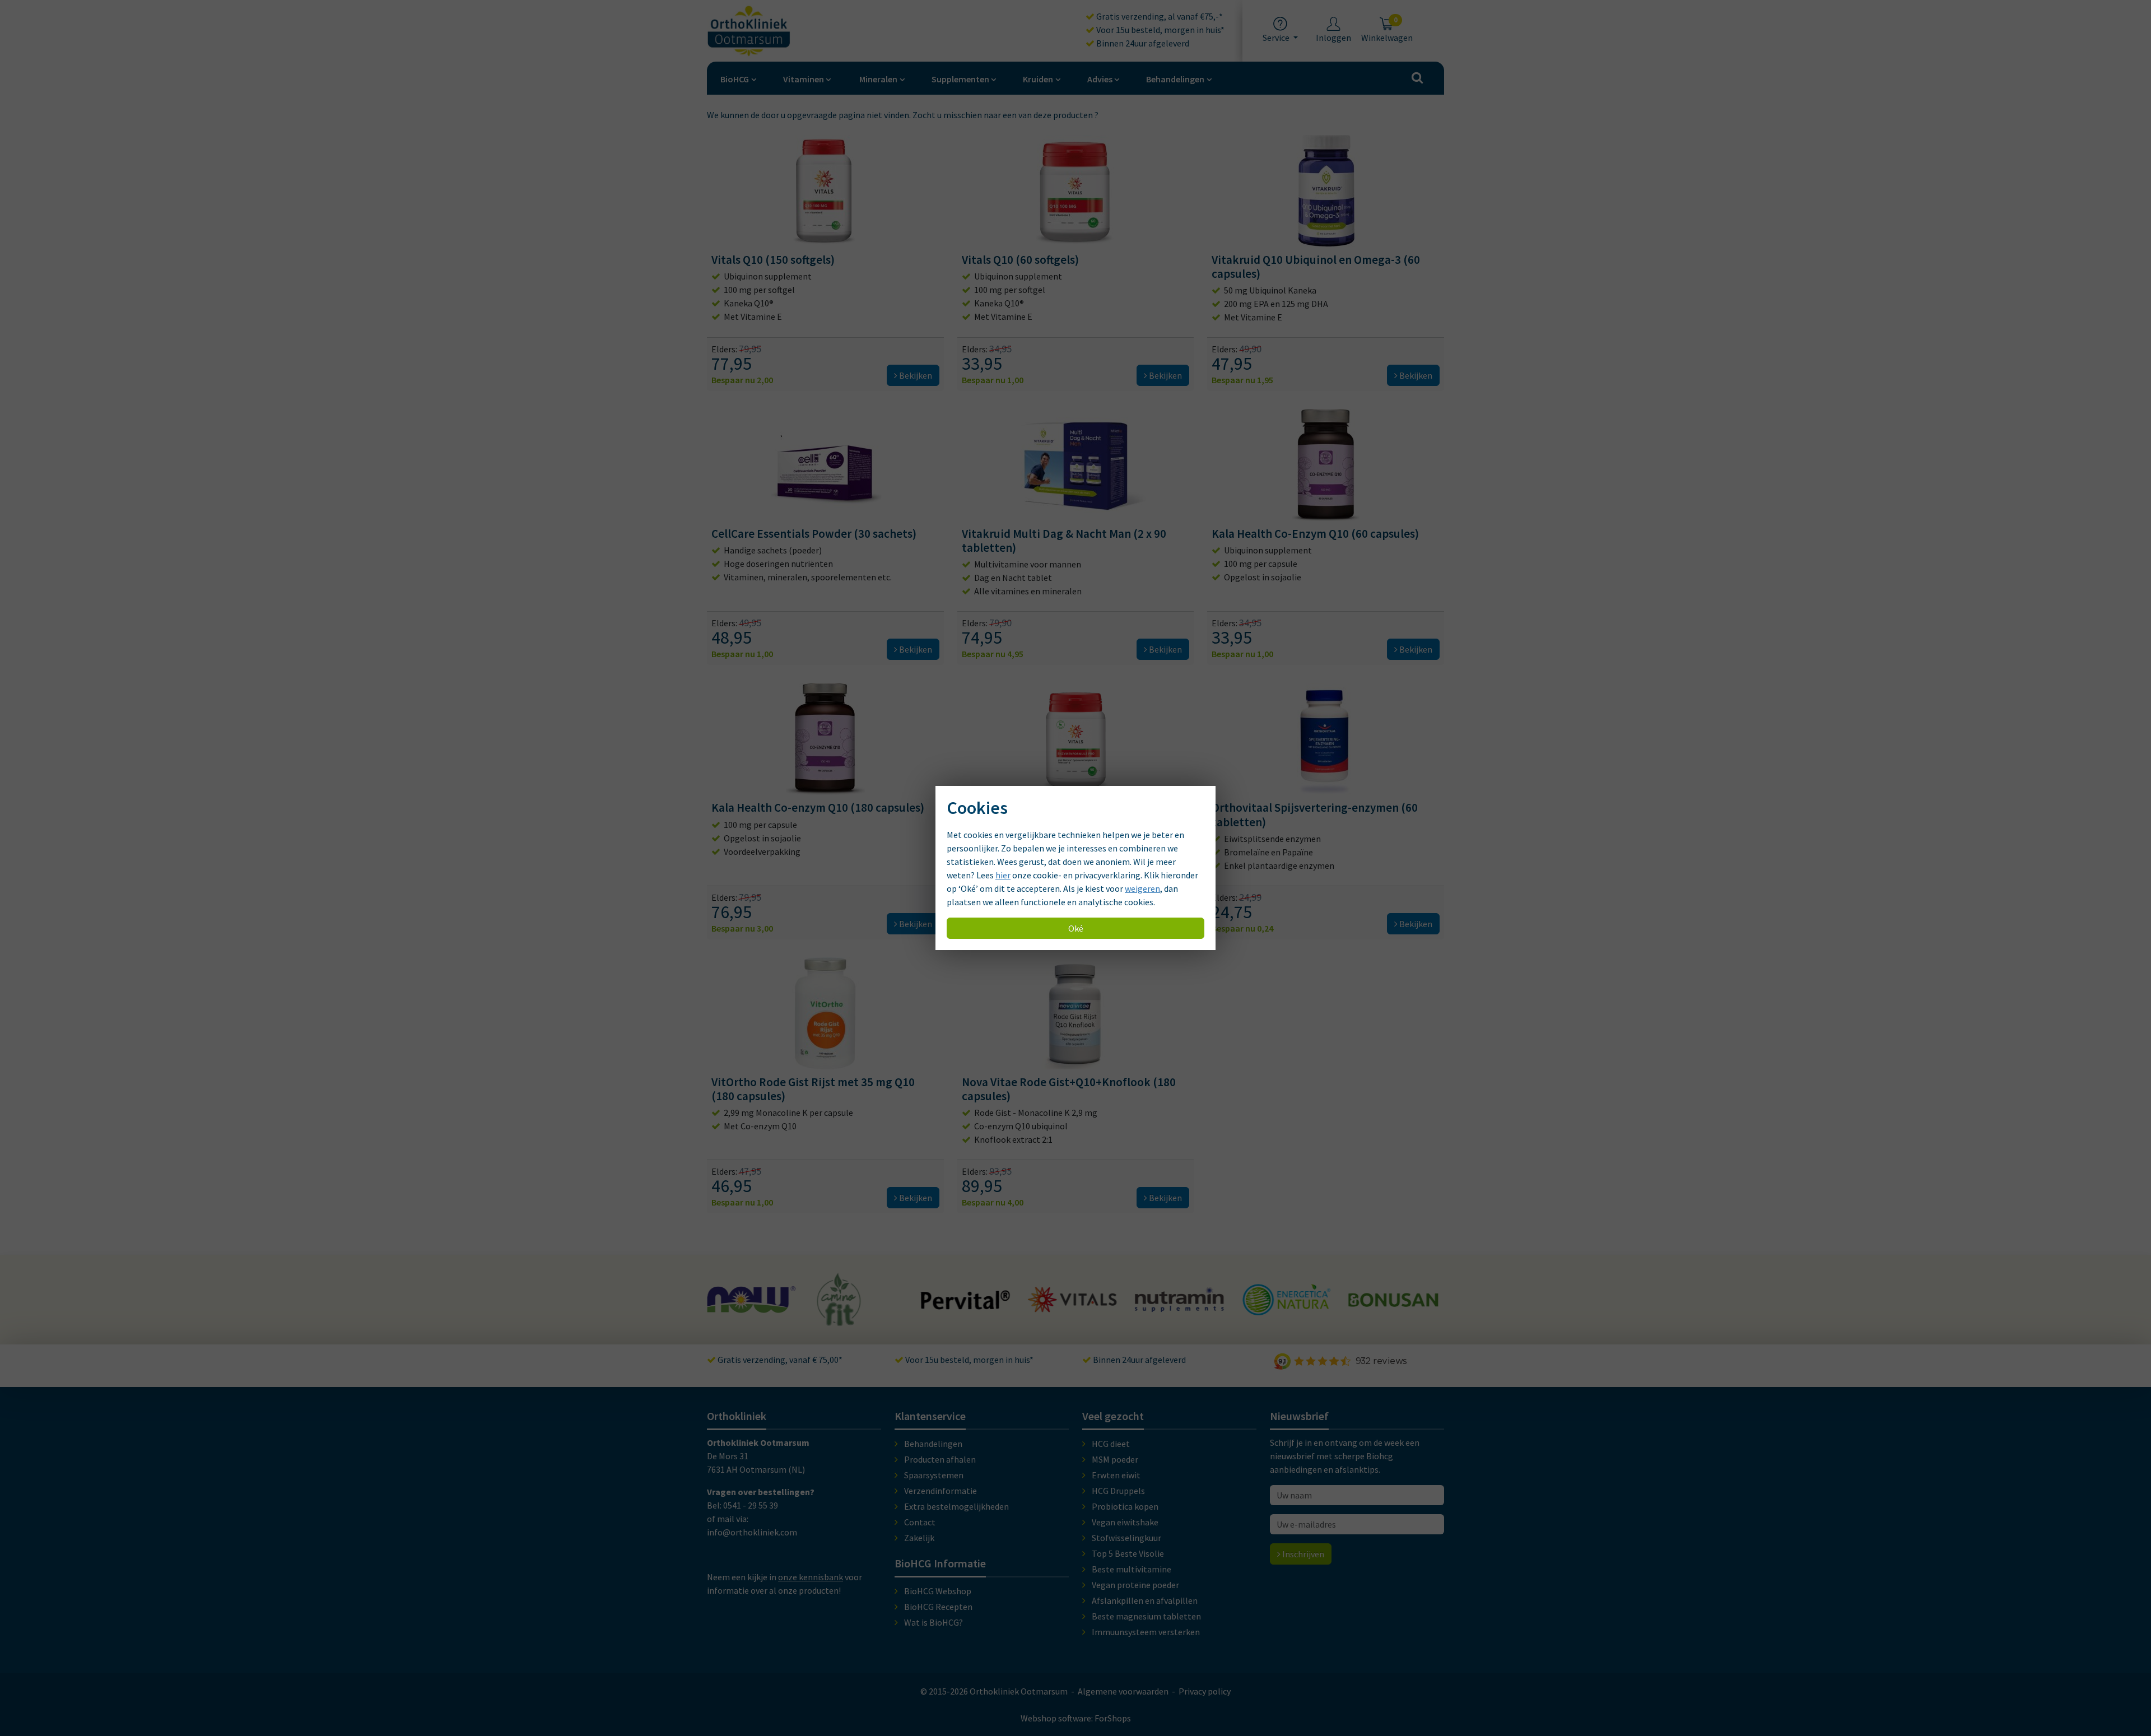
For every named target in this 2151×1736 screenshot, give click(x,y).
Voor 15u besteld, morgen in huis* (1160, 30)
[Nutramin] (1073, 1306)
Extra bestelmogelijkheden (956, 1506)
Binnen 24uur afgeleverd (1142, 43)
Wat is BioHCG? (934, 1622)
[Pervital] (859, 1304)
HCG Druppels (1118, 1491)
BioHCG (735, 79)
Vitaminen (804, 79)
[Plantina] (1393, 1312)
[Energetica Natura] (1179, 1310)
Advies (1100, 79)
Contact (920, 1522)
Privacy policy (1205, 1691)
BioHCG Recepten (938, 1607)
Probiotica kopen (1125, 1506)
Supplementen (960, 79)
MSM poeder (1115, 1459)
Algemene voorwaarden (1123, 1691)
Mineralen (878, 79)
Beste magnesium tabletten (1146, 1616)
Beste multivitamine (1132, 1569)
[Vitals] (966, 1306)
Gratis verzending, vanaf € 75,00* (779, 1360)
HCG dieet (1111, 1444)
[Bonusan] (1286, 1302)
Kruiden (1038, 79)
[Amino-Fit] (732, 1321)
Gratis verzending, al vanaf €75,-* (1159, 16)
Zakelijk (919, 1538)
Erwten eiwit (1116, 1475)
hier (1003, 875)
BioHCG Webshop (938, 1591)
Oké (1076, 928)
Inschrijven (1302, 1554)
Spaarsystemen (934, 1475)
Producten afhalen (940, 1459)
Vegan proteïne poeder (1135, 1585)
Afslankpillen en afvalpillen (1145, 1600)
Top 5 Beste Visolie (1128, 1553)
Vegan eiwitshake (1125, 1522)
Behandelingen (1175, 79)
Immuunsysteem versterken (1146, 1632)
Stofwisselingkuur (1126, 1538)
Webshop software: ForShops (1076, 1718)
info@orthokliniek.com (752, 1532)
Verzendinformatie (941, 1491)
